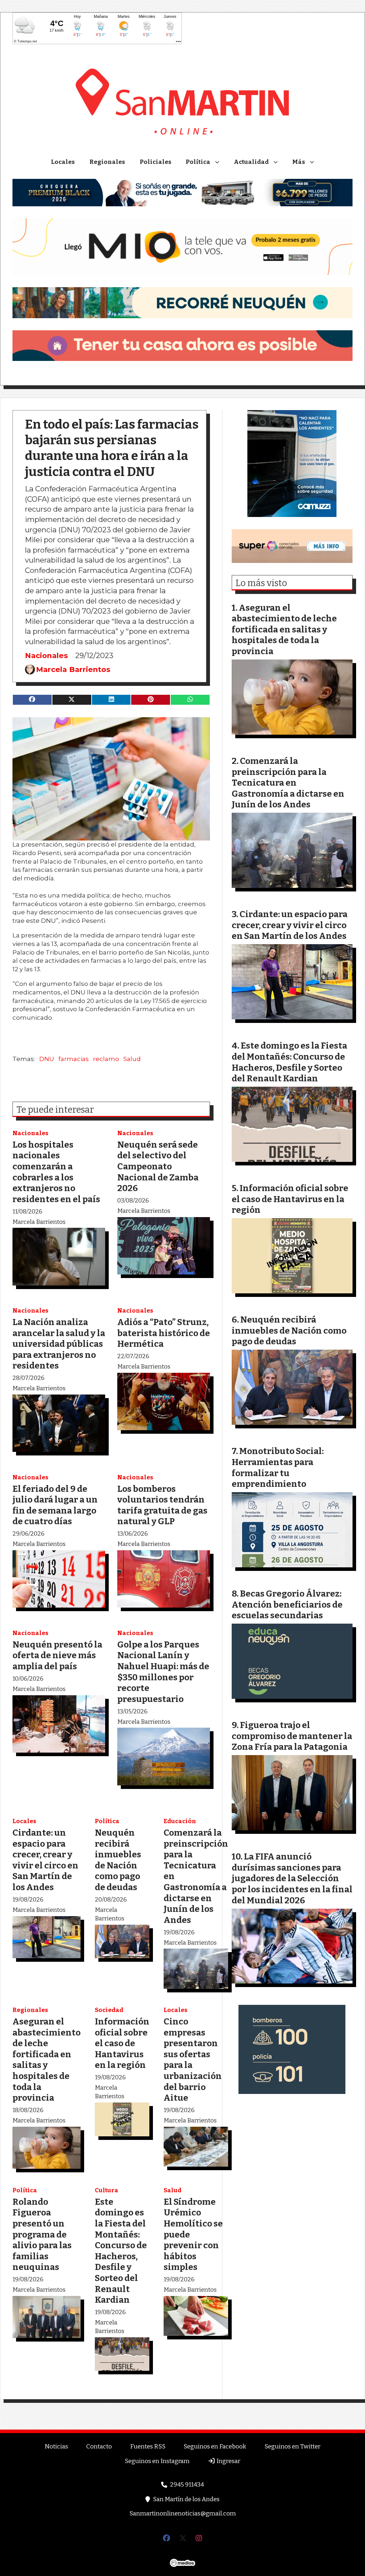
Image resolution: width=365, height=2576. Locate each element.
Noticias (56, 2446)
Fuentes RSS (148, 2446)
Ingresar (228, 2461)
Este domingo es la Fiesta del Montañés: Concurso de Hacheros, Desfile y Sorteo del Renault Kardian (121, 2251)
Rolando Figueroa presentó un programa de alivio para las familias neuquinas (42, 2234)
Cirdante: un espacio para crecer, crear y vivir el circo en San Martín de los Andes (45, 1860)
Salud (132, 1059)
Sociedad (109, 2010)
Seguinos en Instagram (157, 2461)
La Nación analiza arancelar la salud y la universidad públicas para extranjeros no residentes (59, 1344)
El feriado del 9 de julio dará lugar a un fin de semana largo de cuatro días (55, 1505)
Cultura (107, 2190)
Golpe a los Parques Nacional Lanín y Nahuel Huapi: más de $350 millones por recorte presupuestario (163, 1672)
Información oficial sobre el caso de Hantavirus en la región (122, 2043)
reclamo (106, 1059)
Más (299, 162)
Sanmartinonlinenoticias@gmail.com (183, 2513)
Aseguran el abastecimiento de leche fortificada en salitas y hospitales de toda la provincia (47, 2060)
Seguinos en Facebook (215, 2446)
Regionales (107, 162)
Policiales (156, 162)
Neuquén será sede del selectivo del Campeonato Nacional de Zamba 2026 (158, 1166)
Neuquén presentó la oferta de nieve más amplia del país (57, 1655)
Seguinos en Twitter (292, 2446)
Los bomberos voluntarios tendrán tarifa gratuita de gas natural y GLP (162, 1505)
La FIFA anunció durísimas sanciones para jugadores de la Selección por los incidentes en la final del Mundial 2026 (292, 1878)
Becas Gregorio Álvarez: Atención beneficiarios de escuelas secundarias (287, 1604)
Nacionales (47, 655)
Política (198, 162)
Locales (63, 162)
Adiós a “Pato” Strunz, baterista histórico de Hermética (164, 1333)
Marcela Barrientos (73, 669)
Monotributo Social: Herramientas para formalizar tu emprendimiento (278, 1467)
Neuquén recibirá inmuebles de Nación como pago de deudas (118, 1860)
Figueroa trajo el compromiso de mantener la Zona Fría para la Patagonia (292, 1736)
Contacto (99, 2446)
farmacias (74, 1059)
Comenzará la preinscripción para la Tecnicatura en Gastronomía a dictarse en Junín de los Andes (288, 783)
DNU (47, 1059)
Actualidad (251, 162)
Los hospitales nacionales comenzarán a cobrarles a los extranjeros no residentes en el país (56, 1172)
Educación (180, 1821)
